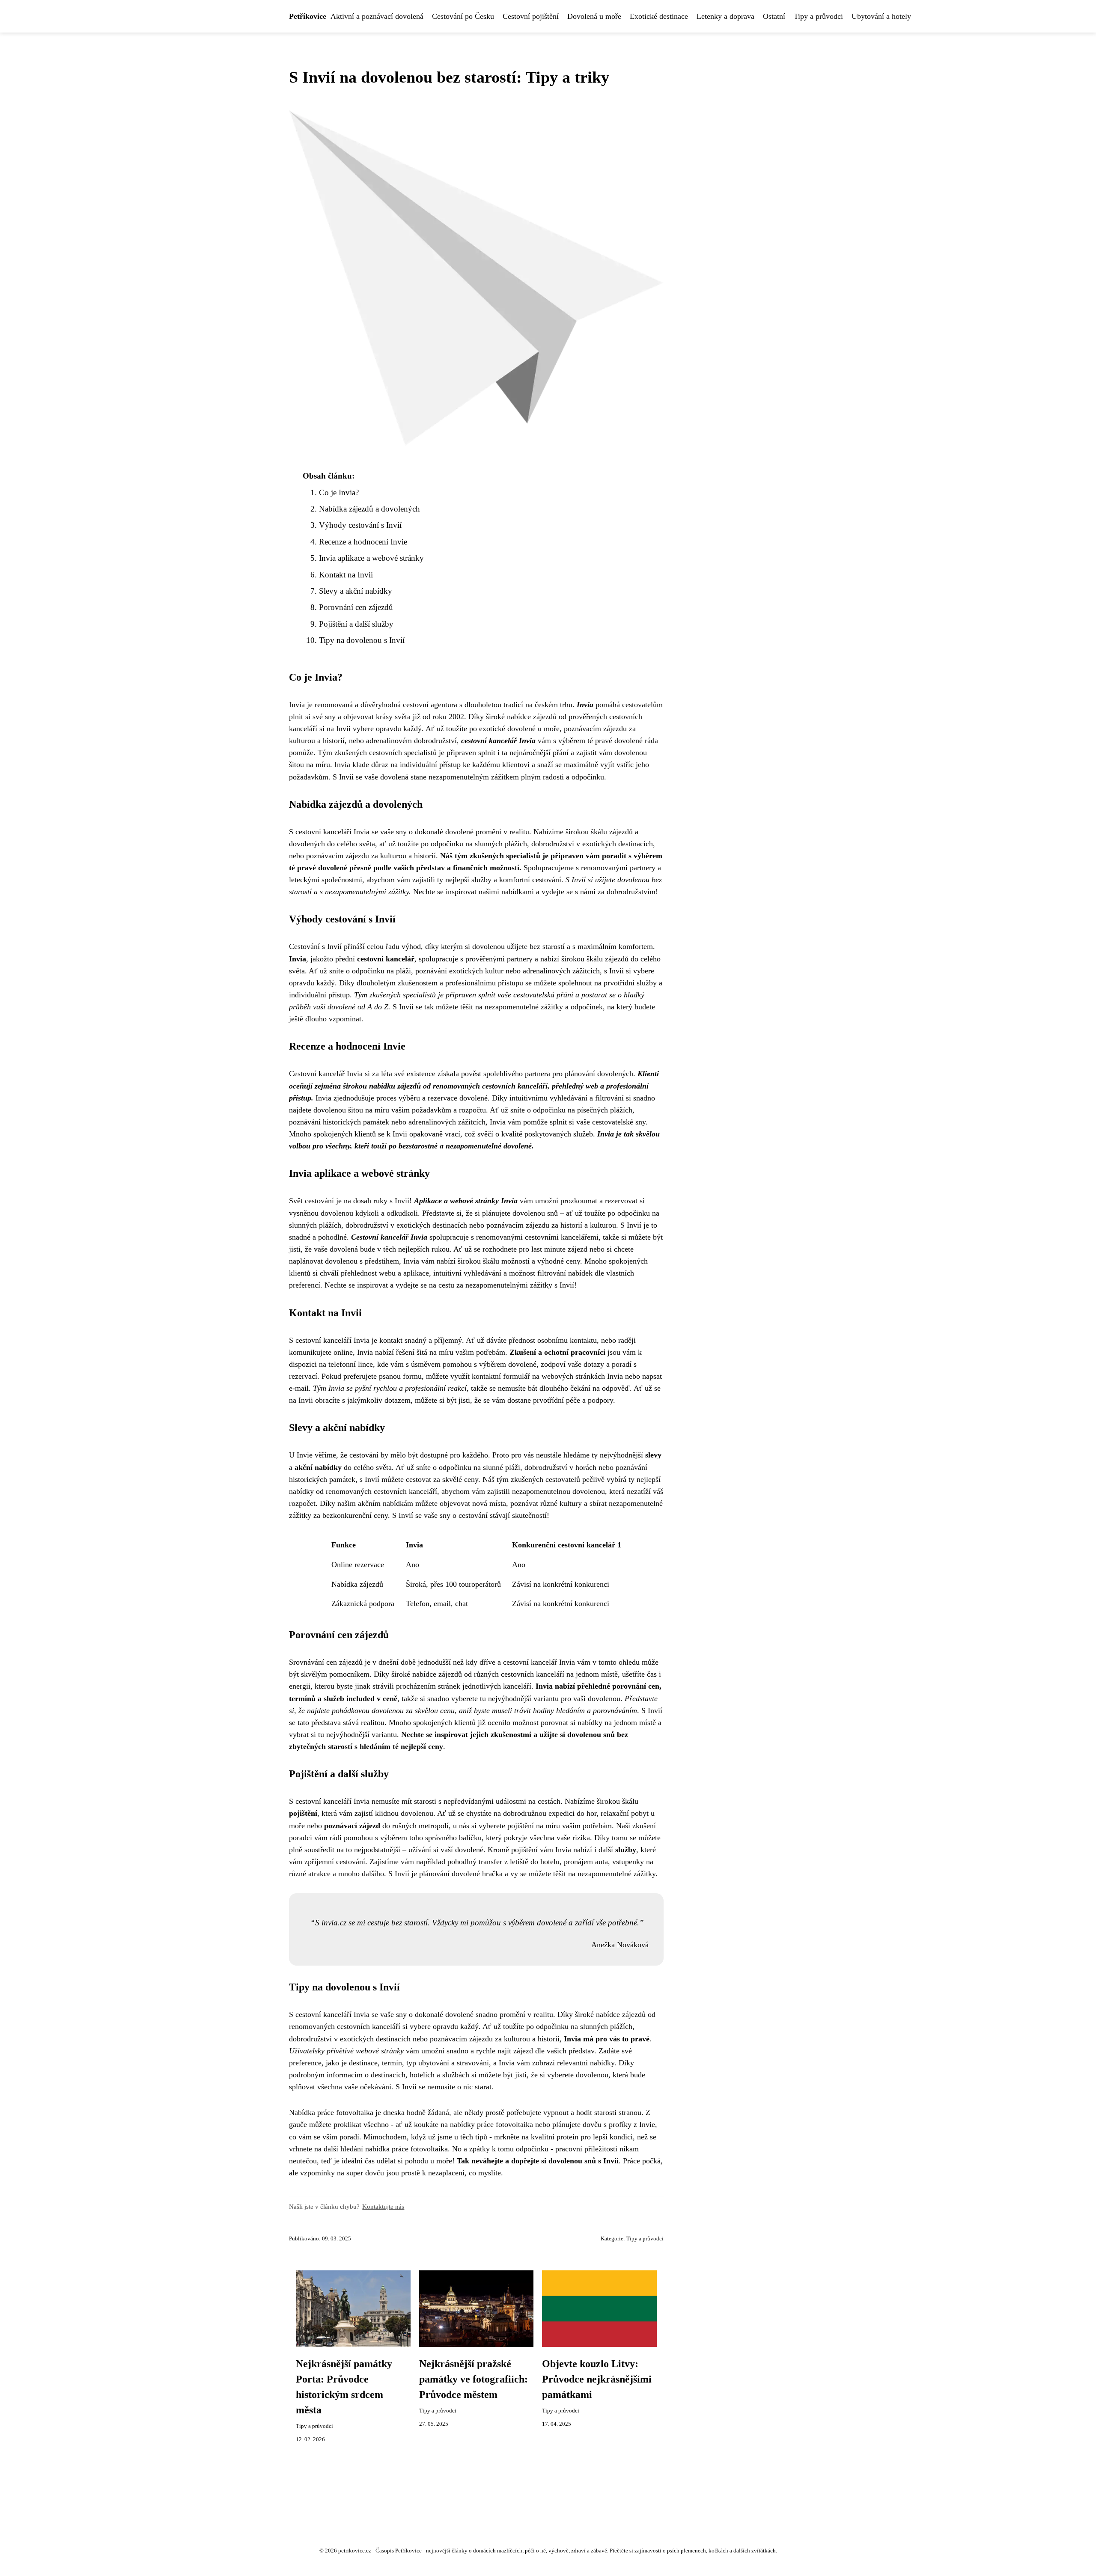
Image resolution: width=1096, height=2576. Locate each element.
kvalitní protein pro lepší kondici (582, 2137)
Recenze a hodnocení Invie (363, 542)
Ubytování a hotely (881, 16)
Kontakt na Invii (346, 575)
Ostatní (774, 16)
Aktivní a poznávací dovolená (377, 16)
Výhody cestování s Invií (360, 525)
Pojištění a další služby (356, 624)
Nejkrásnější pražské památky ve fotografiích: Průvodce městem (474, 2379)
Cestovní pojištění (531, 16)
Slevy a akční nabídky (356, 591)
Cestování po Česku (463, 16)
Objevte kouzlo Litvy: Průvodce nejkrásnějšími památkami (597, 2379)
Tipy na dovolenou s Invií (362, 640)
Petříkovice (308, 16)
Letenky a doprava (725, 16)
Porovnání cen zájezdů (356, 607)
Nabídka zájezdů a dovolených (369, 509)
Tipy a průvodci (818, 16)
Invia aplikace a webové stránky (371, 558)
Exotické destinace (659, 16)
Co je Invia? (339, 492)
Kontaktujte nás (383, 2206)
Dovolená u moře (594, 16)
